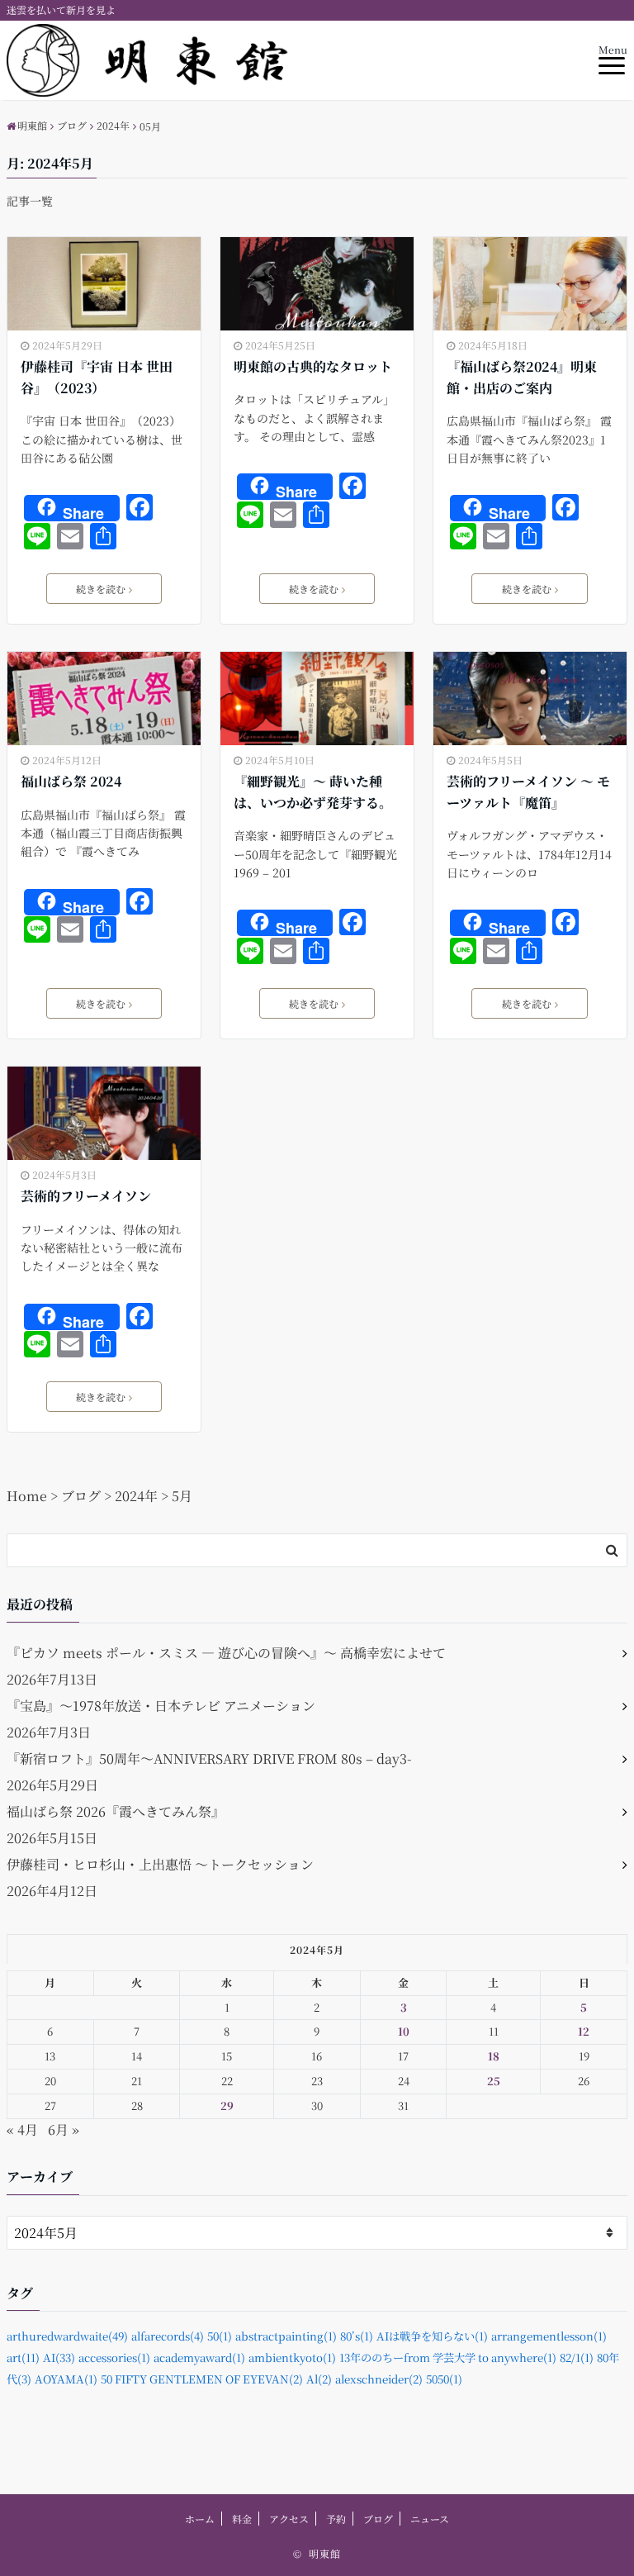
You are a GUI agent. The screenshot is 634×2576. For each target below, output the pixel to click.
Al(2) (319, 2379)
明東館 (325, 2553)
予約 (336, 2519)
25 (494, 2081)
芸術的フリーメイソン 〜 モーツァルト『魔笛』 (528, 792)
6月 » (64, 2129)
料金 (242, 2519)
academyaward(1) (199, 2357)
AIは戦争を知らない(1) (432, 2336)
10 (404, 2031)
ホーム (200, 2519)
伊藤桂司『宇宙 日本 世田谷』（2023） (97, 377)
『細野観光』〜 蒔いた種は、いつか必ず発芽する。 (313, 792)
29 (227, 2105)
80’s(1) (357, 2336)
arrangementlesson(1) (549, 2336)
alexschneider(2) (379, 2379)
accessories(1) (114, 2357)
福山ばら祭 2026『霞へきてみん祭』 (116, 1811)
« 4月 (22, 2129)
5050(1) (444, 2379)
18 (494, 2056)
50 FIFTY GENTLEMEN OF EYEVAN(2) (202, 2379)
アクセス (289, 2519)
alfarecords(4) (168, 2336)
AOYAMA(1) (66, 2379)
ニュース (430, 2519)
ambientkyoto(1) (292, 2357)
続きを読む (101, 589)
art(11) (23, 2357)
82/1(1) (577, 2357)
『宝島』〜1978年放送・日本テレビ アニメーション (161, 1706)
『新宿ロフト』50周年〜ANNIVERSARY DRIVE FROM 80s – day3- (209, 1759)
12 (584, 2031)
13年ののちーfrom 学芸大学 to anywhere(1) (448, 2357)
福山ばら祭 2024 (71, 781)
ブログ (378, 2519)
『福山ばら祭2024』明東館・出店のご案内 (522, 377)
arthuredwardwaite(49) (67, 2336)
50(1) (220, 2336)
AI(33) (59, 2357)
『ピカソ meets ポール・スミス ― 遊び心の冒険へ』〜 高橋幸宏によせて (226, 1653)
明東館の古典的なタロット (313, 366)
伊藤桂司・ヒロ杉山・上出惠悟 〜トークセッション (160, 1864)
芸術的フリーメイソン (86, 1196)
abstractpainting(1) (286, 2336)
